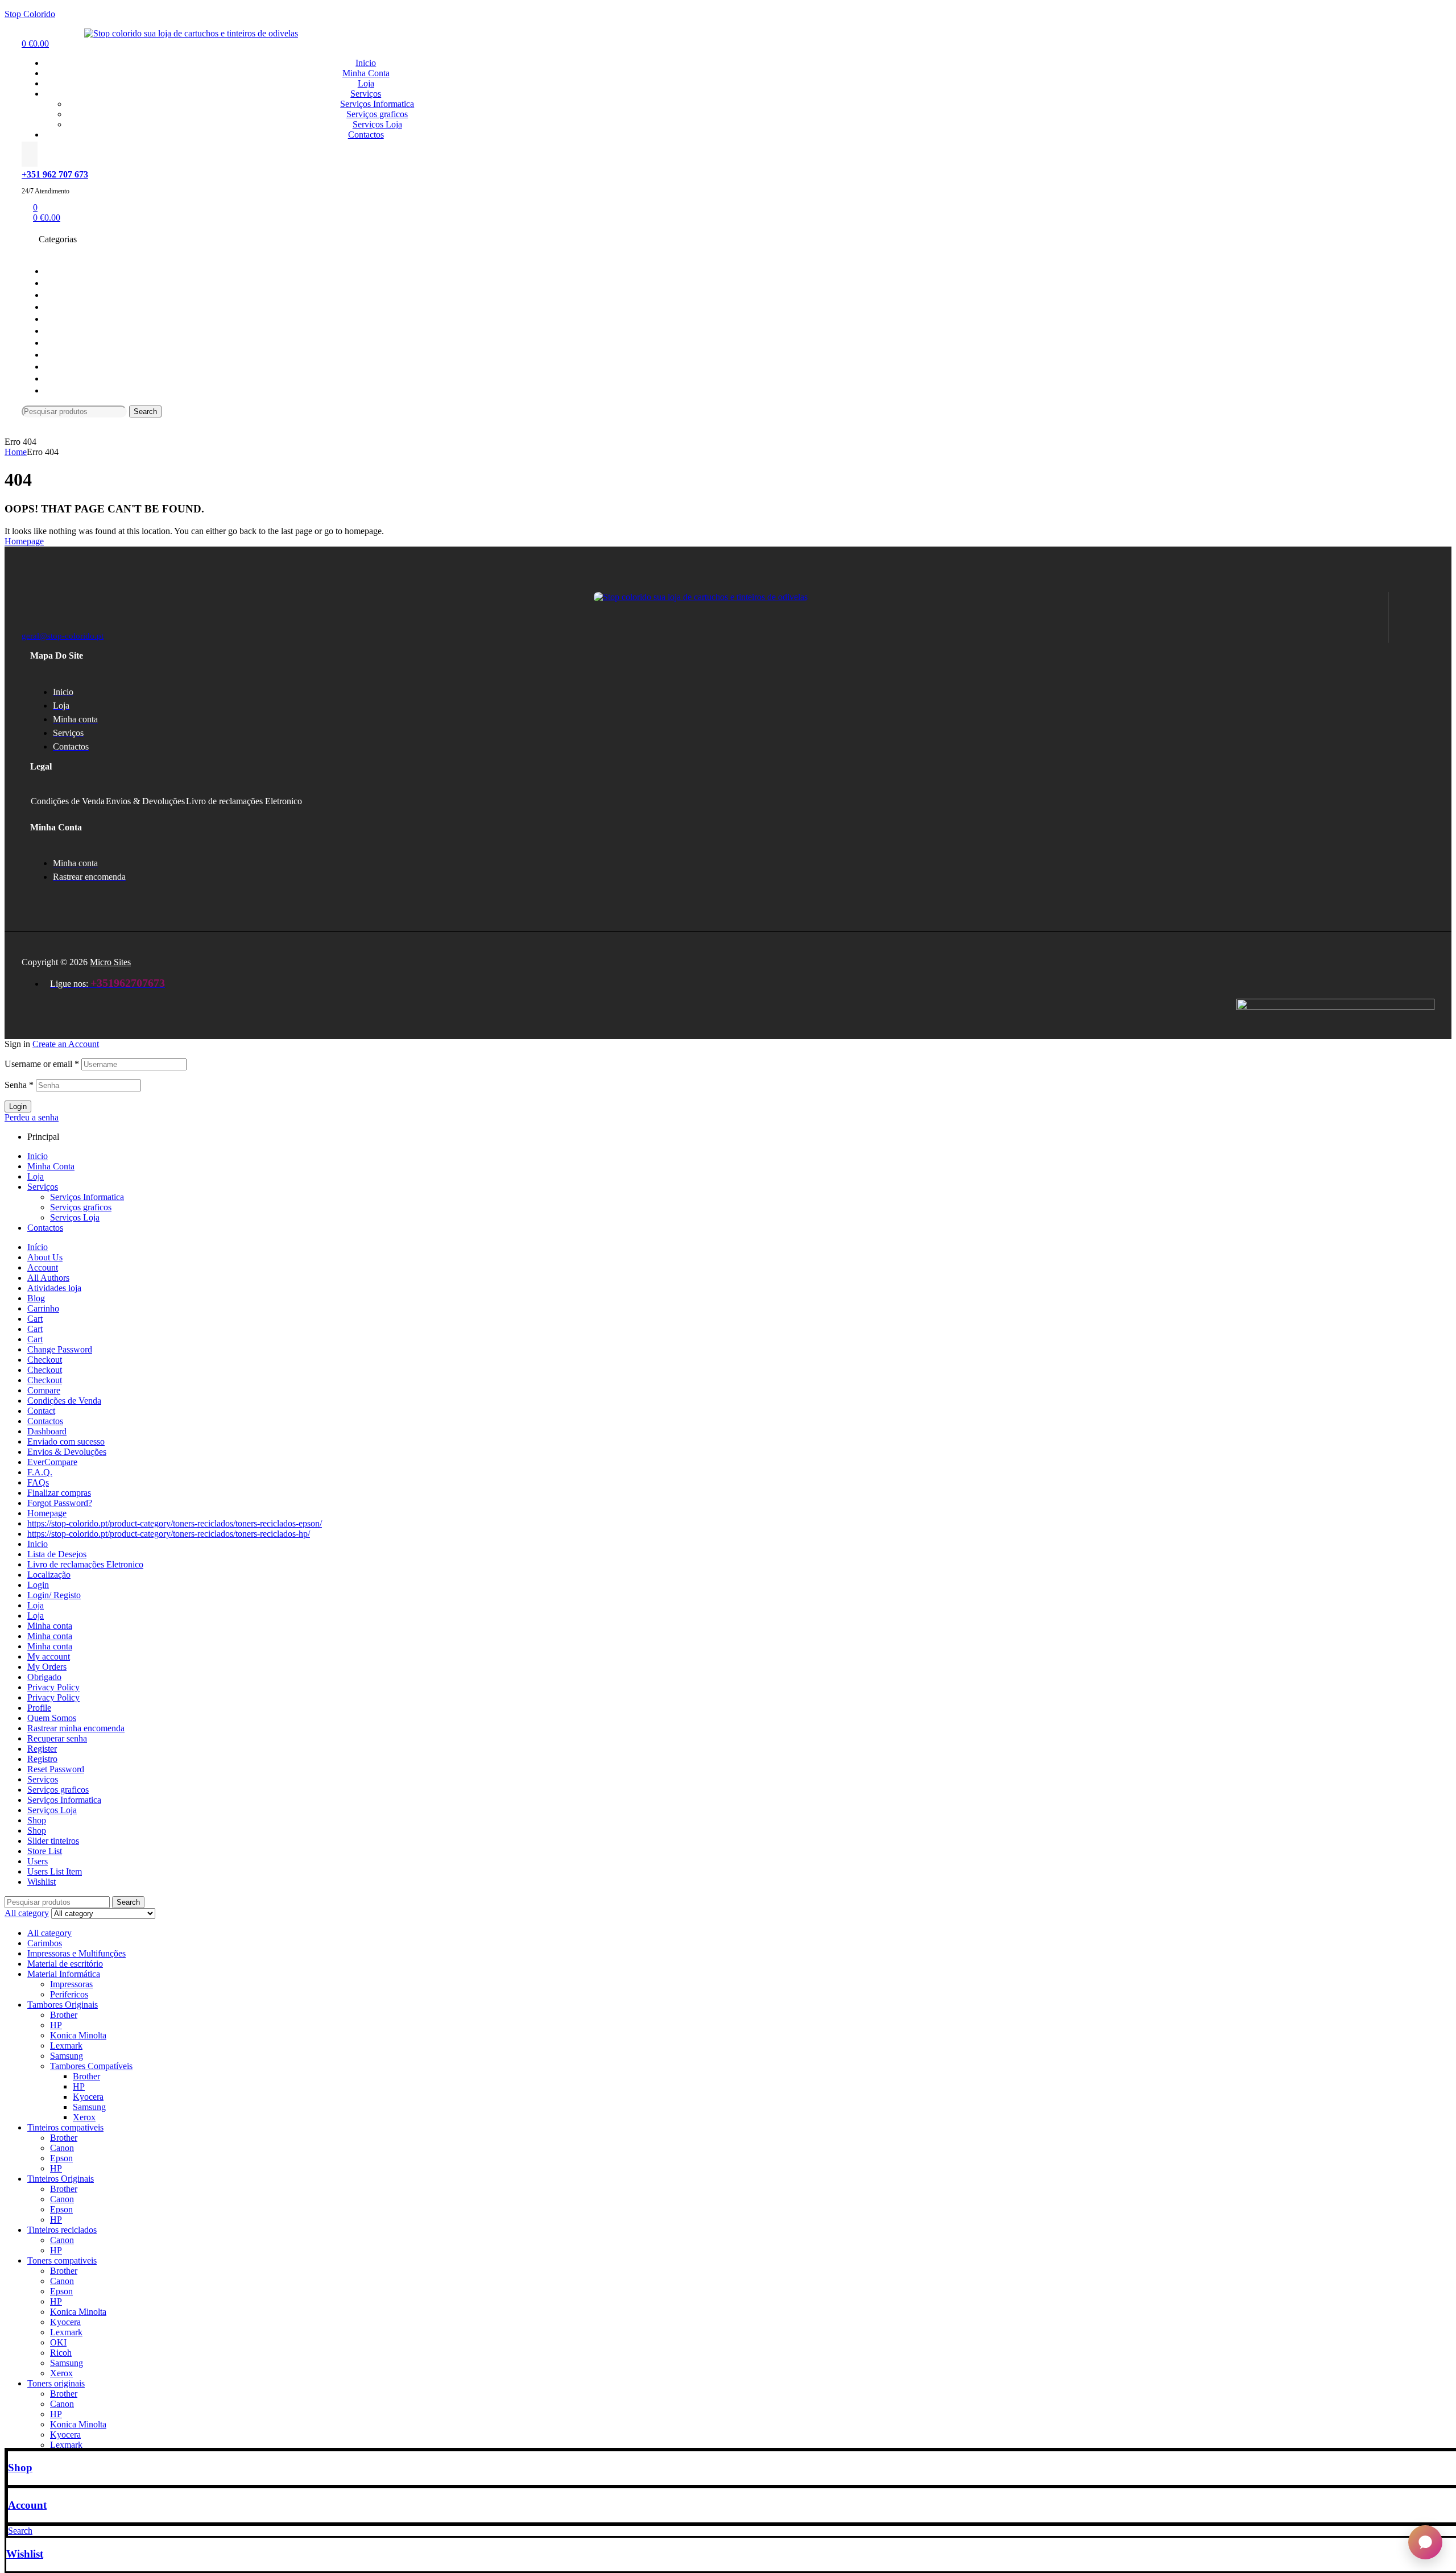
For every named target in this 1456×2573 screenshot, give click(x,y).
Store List (45, 1851)
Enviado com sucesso (66, 1441)
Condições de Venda (68, 801)
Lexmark (66, 2045)
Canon (62, 2148)
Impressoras (71, 1984)
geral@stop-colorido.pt (63, 636)
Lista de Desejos (57, 1554)
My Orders (47, 1667)
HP (56, 2025)
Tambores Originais (63, 2005)
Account (27, 2505)
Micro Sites (110, 962)
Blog (36, 1298)
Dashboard (47, 1431)
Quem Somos (52, 1718)
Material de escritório (65, 1964)
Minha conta (50, 1626)
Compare (44, 1390)
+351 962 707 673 (55, 174)
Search (145, 411)
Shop (20, 2467)
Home (16, 452)
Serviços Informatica (87, 1197)
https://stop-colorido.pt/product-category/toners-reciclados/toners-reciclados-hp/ (169, 1534)
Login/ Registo (54, 1595)
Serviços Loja (75, 1217)
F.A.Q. (40, 1472)
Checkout (45, 1360)
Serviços (43, 1187)
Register (42, 1749)
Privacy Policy (53, 1687)
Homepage (47, 1513)
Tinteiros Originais (61, 2179)
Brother (64, 2015)
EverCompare (52, 1462)
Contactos (45, 1228)
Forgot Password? (60, 1503)
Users (38, 1861)
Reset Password (56, 1769)
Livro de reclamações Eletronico (244, 801)
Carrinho (43, 1308)
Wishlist (25, 2554)
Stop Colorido (30, 14)
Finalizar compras (59, 1493)
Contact (41, 1411)
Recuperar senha (57, 1738)
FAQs (38, 1482)
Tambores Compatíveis (91, 2066)
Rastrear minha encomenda (76, 1728)
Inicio (38, 1156)
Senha (19, 1085)
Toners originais (56, 2383)
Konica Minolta (78, 2035)
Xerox (84, 2117)
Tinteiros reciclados (62, 2230)
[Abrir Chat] (1425, 2542)
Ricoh (61, 2353)
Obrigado (44, 1677)
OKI (58, 2342)
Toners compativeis (62, 2260)
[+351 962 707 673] (30, 154)
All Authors (48, 1278)
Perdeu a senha (32, 1117)
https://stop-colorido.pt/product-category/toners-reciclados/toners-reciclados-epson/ (175, 1523)
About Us (45, 1257)
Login (18, 1106)
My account (49, 1656)
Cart (35, 1319)
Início (38, 1247)
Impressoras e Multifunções (76, 1953)
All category (49, 1933)
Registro (42, 1759)
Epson (61, 2158)
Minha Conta (51, 1166)
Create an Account (66, 1044)
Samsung (67, 2056)
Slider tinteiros (53, 1841)
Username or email (42, 1064)
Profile (39, 1708)
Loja (36, 1176)
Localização (49, 1575)
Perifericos (69, 1994)
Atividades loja (54, 1288)
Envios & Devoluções (145, 801)
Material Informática (64, 1974)
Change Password (60, 1349)
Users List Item (55, 1871)
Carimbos (45, 1943)
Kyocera (88, 2097)
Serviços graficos (81, 1207)
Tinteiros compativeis (65, 2127)
